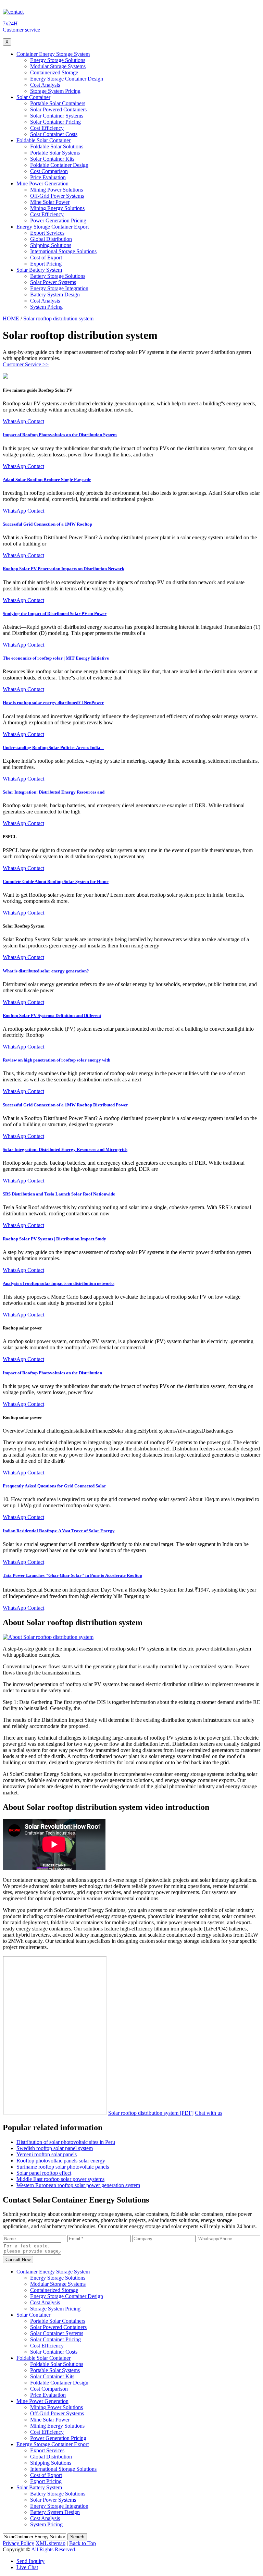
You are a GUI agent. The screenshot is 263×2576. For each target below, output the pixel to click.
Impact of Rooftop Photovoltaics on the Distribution (52, 1373)
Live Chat (27, 2567)
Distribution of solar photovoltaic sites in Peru (66, 2142)
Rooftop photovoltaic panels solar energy (61, 2161)
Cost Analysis (45, 85)
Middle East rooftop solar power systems (60, 2179)
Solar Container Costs (54, 134)
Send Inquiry (30, 2561)
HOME (11, 318)
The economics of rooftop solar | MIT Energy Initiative (56, 658)
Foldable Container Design (59, 165)
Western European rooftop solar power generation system (78, 2185)
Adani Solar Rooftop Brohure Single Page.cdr (47, 480)
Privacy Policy (18, 2543)
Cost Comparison (49, 171)
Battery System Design (55, 295)
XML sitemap (51, 2543)
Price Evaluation (48, 177)
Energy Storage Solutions (58, 60)
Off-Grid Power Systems (57, 196)
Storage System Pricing (55, 91)
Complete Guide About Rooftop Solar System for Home (56, 881)
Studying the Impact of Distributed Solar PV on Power (55, 614)
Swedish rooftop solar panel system (55, 2148)
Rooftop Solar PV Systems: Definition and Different (52, 1015)
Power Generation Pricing (58, 220)
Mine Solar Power (50, 202)
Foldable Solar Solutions (57, 146)
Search (77, 2537)
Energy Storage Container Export (53, 227)
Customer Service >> (26, 364)
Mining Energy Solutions (57, 208)
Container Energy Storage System (53, 54)
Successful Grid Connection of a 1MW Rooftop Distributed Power (65, 1105)
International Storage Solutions (63, 251)
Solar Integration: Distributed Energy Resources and (54, 792)
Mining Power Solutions (57, 190)
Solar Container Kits (52, 159)
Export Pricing (46, 264)
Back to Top (83, 2543)
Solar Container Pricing (55, 122)
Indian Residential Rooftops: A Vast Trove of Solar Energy (59, 1531)
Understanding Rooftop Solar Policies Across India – (53, 747)
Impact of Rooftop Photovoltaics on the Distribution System (60, 435)
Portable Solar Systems (55, 153)
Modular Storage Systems (58, 66)
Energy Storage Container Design (67, 79)
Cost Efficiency (47, 128)
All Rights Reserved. (54, 2549)
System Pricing (46, 307)
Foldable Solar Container (43, 140)
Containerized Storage (54, 72)
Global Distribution (51, 239)
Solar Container (33, 97)
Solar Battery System (39, 270)
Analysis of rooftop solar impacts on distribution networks (59, 1283)
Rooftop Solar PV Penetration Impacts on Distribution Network (64, 569)
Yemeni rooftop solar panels (47, 2154)
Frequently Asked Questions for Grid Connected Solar (54, 1486)
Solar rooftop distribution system (58, 318)
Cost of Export (46, 257)
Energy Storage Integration (59, 288)
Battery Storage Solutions (58, 276)
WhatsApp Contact (23, 421)
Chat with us (209, 2113)
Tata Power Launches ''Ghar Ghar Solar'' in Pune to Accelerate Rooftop (72, 1575)
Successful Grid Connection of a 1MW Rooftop (47, 524)
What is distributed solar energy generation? (46, 971)
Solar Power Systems (53, 282)
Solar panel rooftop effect (44, 2173)
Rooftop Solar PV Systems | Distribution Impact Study (54, 1239)
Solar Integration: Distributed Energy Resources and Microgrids (65, 1149)
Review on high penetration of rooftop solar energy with (57, 1060)
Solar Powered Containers (58, 109)
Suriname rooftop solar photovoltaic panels (63, 2167)
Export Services (47, 233)
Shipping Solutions (51, 245)
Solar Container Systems (57, 116)
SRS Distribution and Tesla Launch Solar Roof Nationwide (59, 1194)
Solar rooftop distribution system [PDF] (151, 2113)
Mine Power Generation (42, 183)
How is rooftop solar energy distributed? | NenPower (53, 703)
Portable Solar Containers (58, 103)
